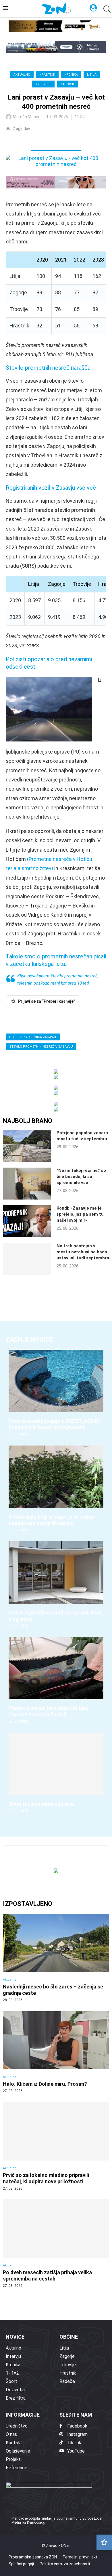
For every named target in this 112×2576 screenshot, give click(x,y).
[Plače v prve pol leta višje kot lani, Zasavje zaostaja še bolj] (56, 1680)
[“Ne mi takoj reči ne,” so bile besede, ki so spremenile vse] (27, 1184)
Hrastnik (47, 75)
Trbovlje (43, 84)
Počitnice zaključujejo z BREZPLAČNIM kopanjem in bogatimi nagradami (55, 1424)
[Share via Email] (61, 140)
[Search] (106, 9)
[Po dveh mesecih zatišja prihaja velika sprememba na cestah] (56, 2244)
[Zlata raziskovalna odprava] (56, 1773)
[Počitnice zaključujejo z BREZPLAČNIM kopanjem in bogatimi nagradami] (56, 1393)
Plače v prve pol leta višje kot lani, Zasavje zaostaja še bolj (49, 1711)
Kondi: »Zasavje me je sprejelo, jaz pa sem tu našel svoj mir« (80, 1214)
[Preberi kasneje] (104, 2542)
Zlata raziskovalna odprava (41, 1804)
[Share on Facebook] (36, 140)
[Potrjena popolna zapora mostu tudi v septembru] (27, 1146)
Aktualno (22, 75)
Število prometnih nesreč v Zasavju (41, 1047)
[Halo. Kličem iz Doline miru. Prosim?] (56, 2052)
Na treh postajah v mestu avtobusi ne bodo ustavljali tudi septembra (83, 1252)
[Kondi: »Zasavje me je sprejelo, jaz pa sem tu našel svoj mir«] (27, 1221)
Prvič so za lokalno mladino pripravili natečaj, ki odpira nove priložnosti (46, 2178)
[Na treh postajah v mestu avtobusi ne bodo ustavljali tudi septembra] (27, 1259)
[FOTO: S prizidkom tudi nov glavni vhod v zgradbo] (56, 1585)
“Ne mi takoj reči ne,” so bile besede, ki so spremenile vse (81, 1177)
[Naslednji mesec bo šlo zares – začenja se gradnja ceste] (56, 1958)
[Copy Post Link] (48, 140)
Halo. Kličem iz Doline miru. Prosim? (45, 2084)
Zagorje (67, 84)
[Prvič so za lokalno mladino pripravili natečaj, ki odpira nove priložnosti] (56, 2146)
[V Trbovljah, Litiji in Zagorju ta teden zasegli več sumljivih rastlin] (56, 1489)
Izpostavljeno (28, 1904)
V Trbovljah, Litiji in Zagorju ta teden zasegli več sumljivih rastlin (51, 1520)
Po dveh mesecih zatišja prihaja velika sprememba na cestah (47, 2275)
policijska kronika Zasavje (33, 1037)
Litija (92, 75)
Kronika (71, 75)
